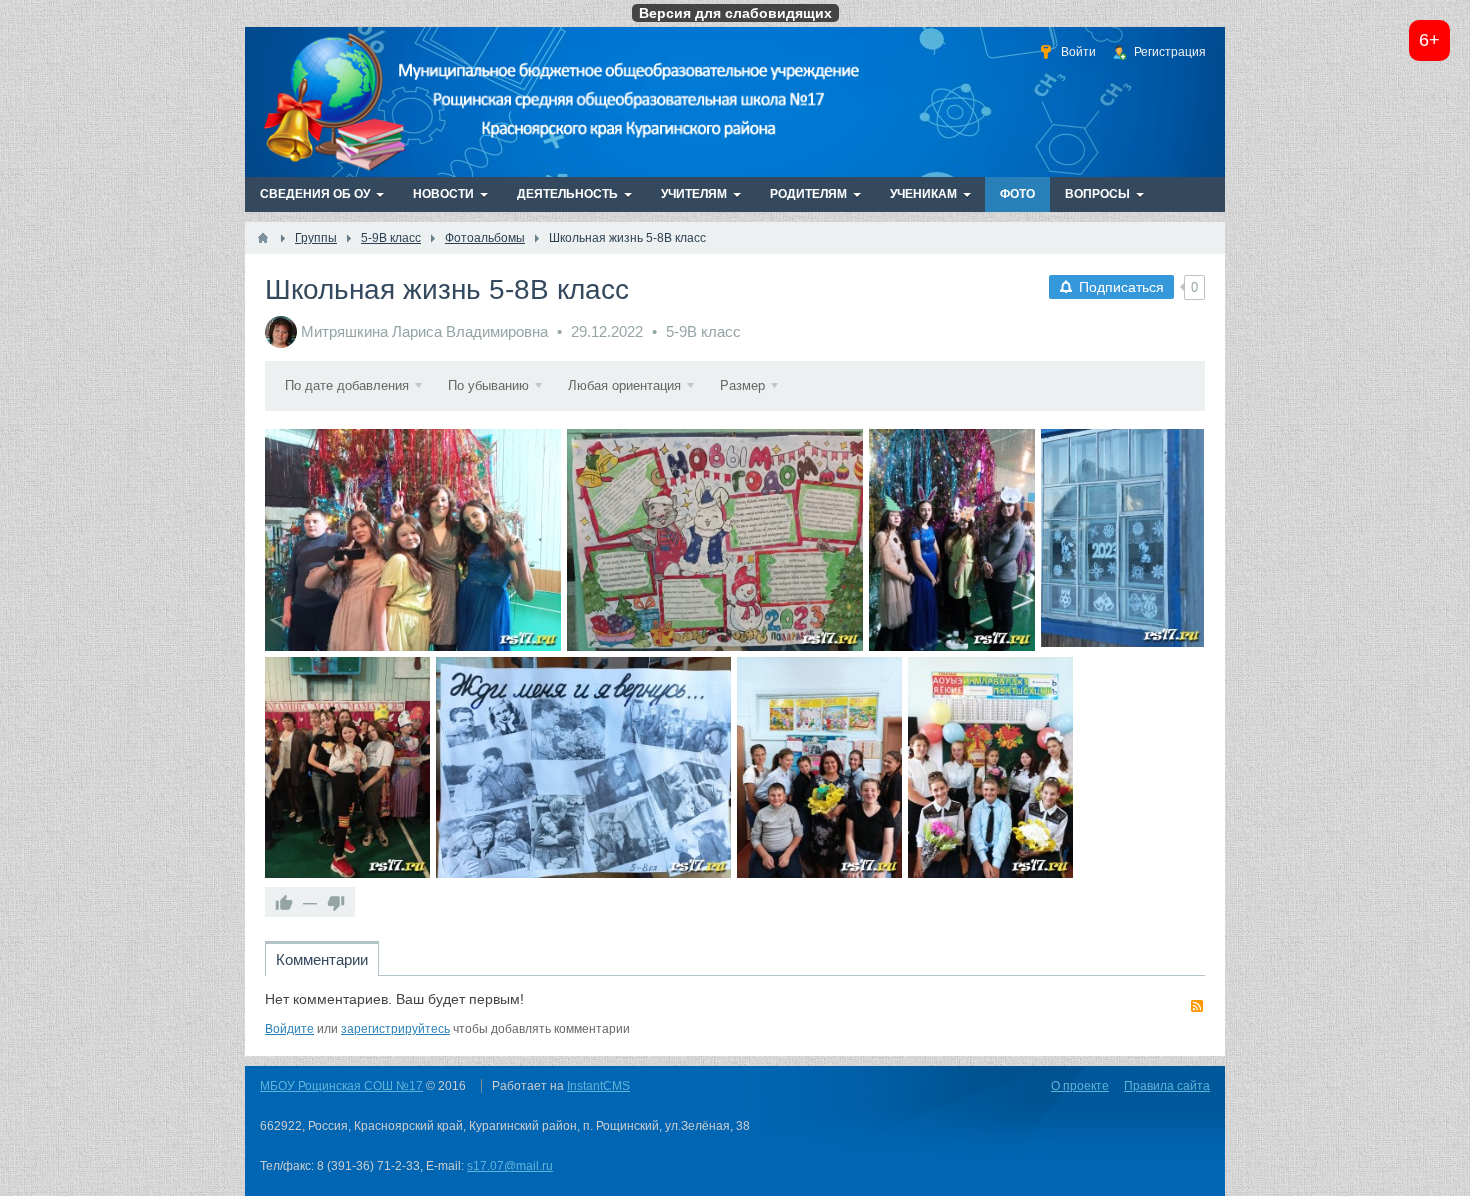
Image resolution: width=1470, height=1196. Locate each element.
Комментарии (322, 959)
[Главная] (263, 238)
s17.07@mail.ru (510, 1166)
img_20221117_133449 (584, 767)
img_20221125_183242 (347, 767)
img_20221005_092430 (819, 767)
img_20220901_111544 (990, 767)
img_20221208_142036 (1122, 539)
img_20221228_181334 (413, 539)
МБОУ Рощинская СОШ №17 (341, 1086)
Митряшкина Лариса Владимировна (424, 331)
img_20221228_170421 (952, 539)
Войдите (289, 1029)
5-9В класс (703, 331)
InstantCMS (598, 1086)
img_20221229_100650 (715, 539)
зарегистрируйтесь (395, 1029)
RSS (1197, 1006)
